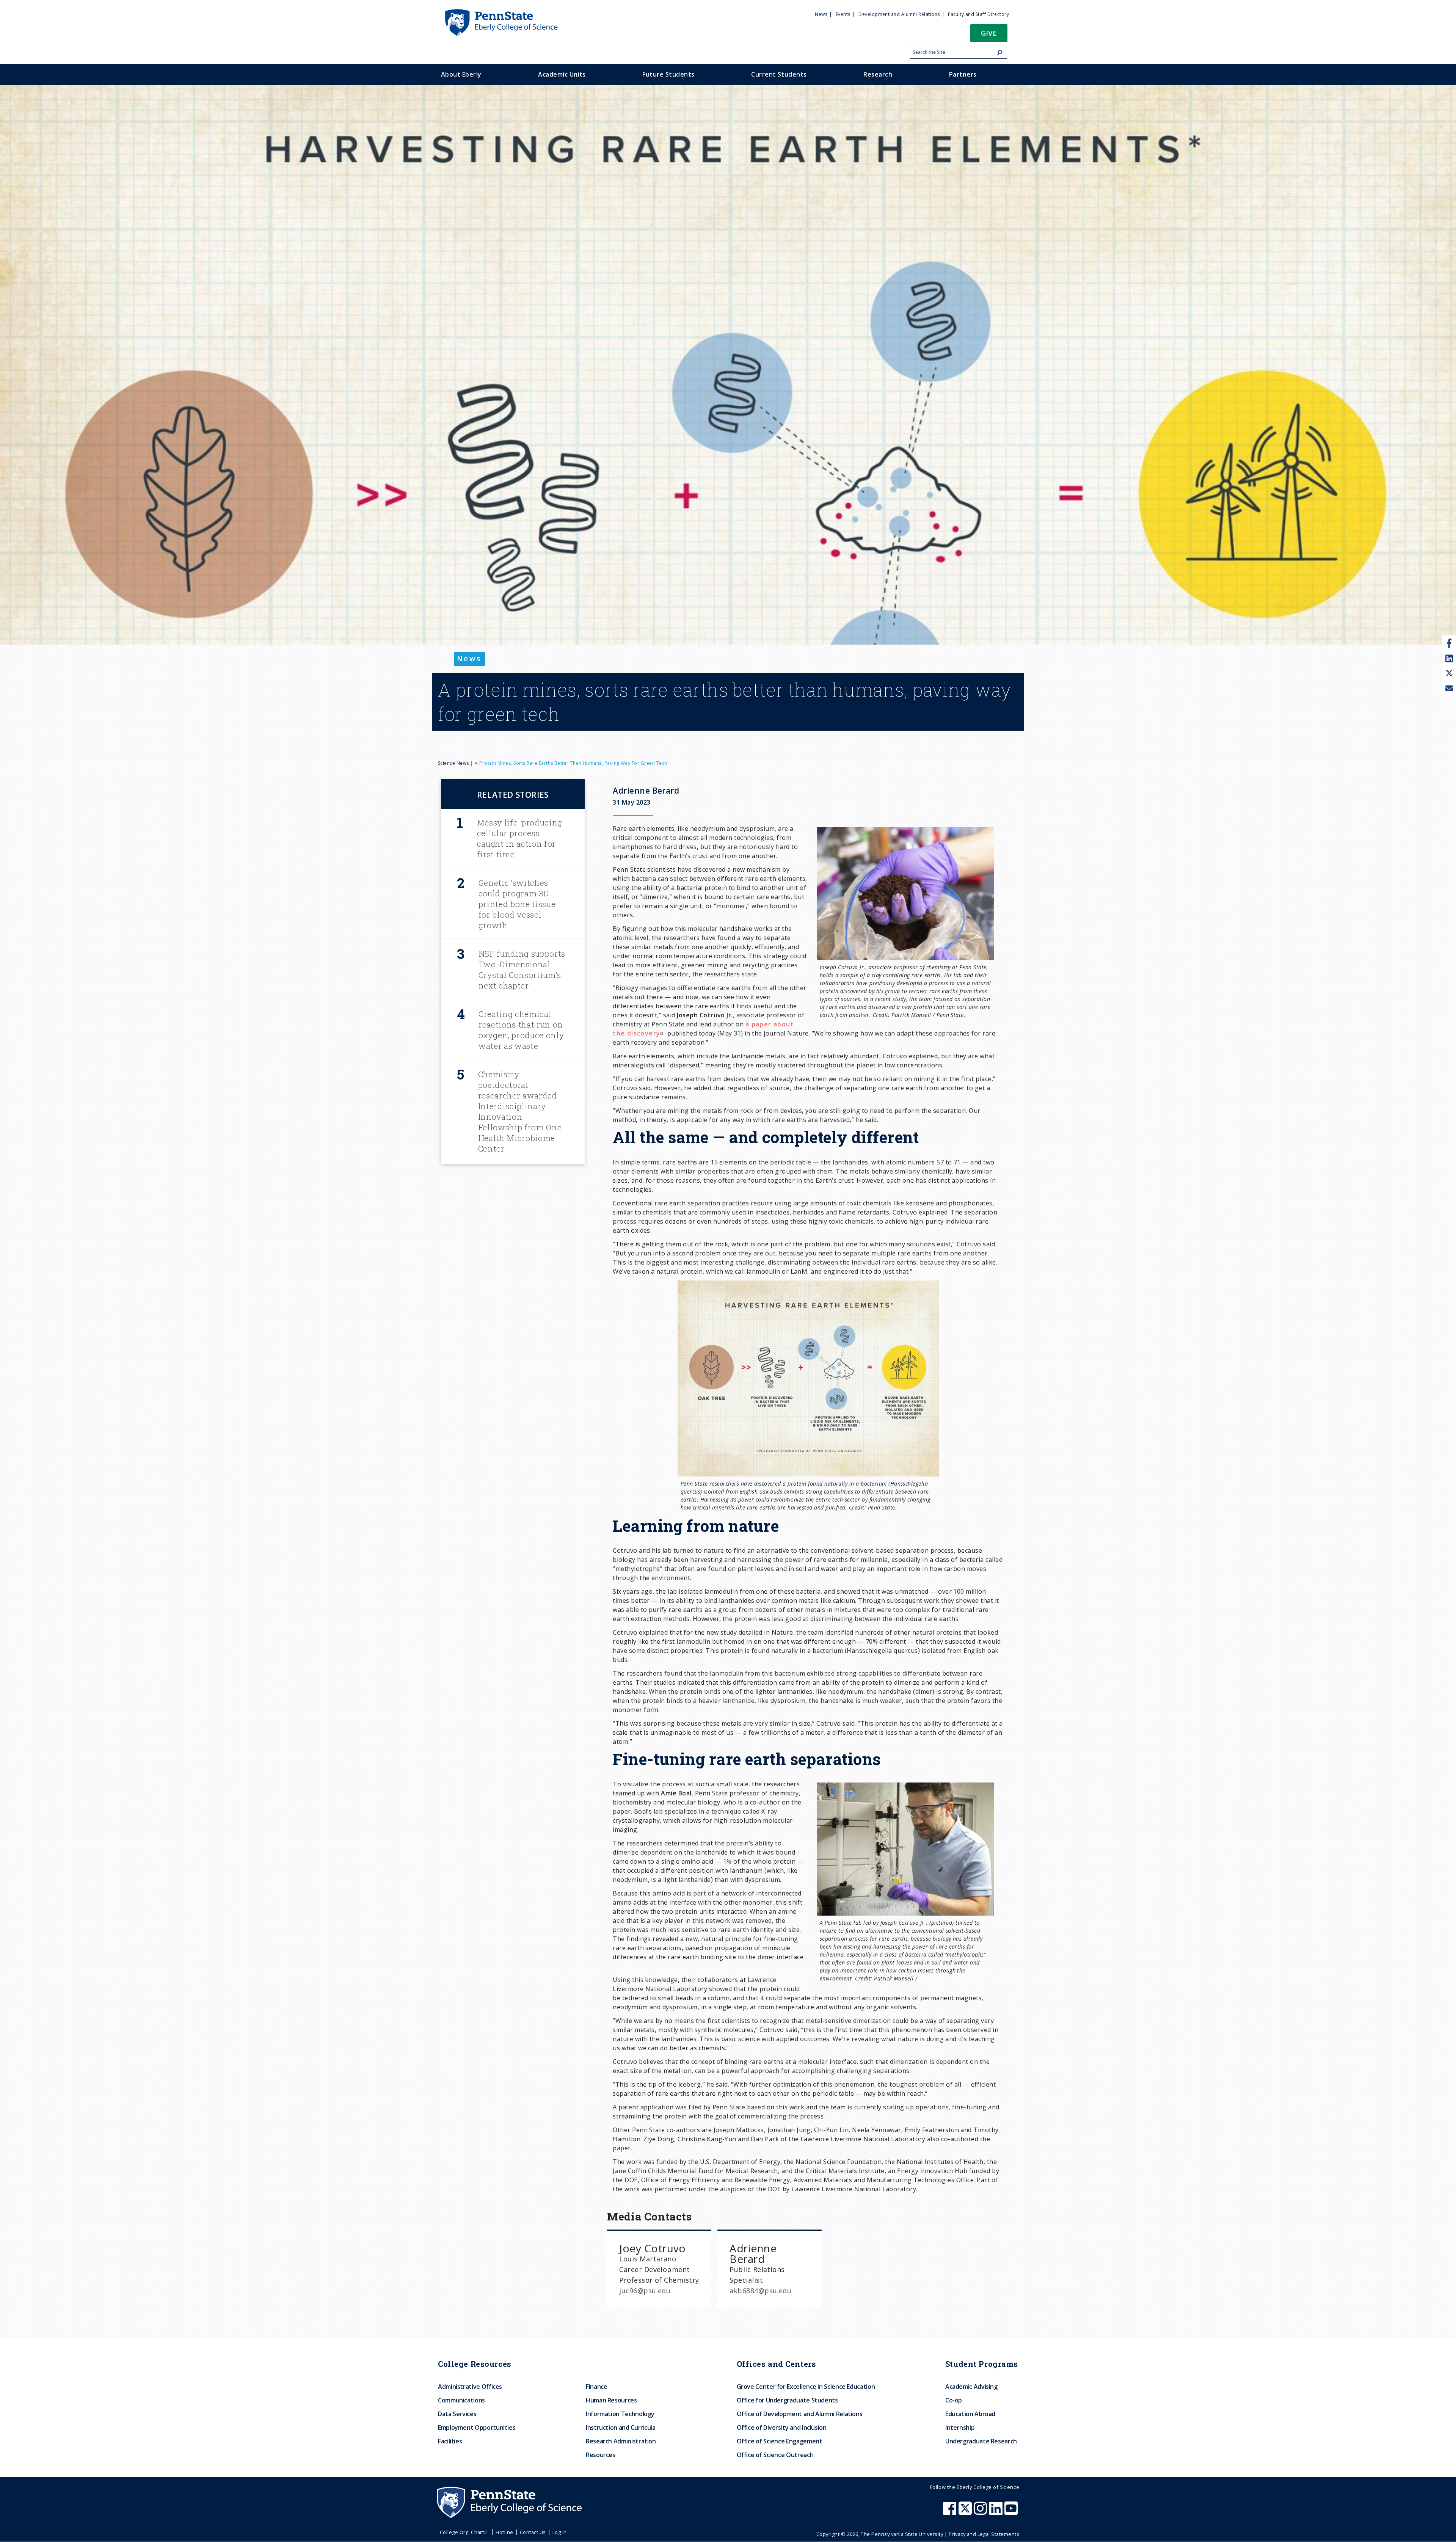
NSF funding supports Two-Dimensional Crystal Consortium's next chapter (522, 970)
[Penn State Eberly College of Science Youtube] (1012, 2512)
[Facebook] (1449, 643)
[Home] (501, 13)
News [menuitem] (821, 14)
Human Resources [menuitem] (611, 2400)
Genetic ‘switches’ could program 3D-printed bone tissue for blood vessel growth (517, 904)
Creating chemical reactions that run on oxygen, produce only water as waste (521, 1030)
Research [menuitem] (878, 74)
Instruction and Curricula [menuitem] (621, 2427)
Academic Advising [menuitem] (971, 2387)
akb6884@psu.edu (760, 2291)
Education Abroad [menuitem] (970, 2414)
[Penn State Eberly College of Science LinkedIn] (997, 2512)
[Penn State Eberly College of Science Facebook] (951, 2512)
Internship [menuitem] (960, 2427)
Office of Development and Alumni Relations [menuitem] (800, 2414)
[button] (989, 35)
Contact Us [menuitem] (533, 2532)
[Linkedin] (1449, 659)
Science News (453, 763)
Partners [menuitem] (963, 74)
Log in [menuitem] (560, 2532)
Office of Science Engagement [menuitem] (780, 2441)
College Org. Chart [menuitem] (462, 2532)
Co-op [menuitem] (954, 2400)
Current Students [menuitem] (779, 74)
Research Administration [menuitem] (621, 2441)
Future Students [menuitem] (668, 74)
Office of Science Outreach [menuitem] (775, 2455)
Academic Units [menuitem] (562, 74)
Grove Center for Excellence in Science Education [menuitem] (806, 2387)
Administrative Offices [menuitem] (470, 2387)
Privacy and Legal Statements (984, 2534)
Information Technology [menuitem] (620, 2414)
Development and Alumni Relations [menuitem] (899, 14)
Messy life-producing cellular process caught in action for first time (520, 838)
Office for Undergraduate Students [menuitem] (787, 2400)
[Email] (1449, 689)
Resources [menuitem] (601, 2455)
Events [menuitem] (843, 14)
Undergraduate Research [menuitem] (981, 2441)
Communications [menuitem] (461, 2400)
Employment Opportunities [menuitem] (477, 2427)
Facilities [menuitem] (450, 2441)
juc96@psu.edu (645, 2291)
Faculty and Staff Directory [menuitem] (978, 14)
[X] (1449, 674)
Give (989, 33)
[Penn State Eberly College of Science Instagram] (981, 2512)
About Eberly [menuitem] (461, 74)
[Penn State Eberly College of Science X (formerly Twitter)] (966, 2512)
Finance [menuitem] (596, 2387)
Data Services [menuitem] (457, 2414)
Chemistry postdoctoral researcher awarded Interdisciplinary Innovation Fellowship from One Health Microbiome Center (520, 1111)
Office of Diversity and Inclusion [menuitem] (782, 2427)
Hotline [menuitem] (504, 2532)
